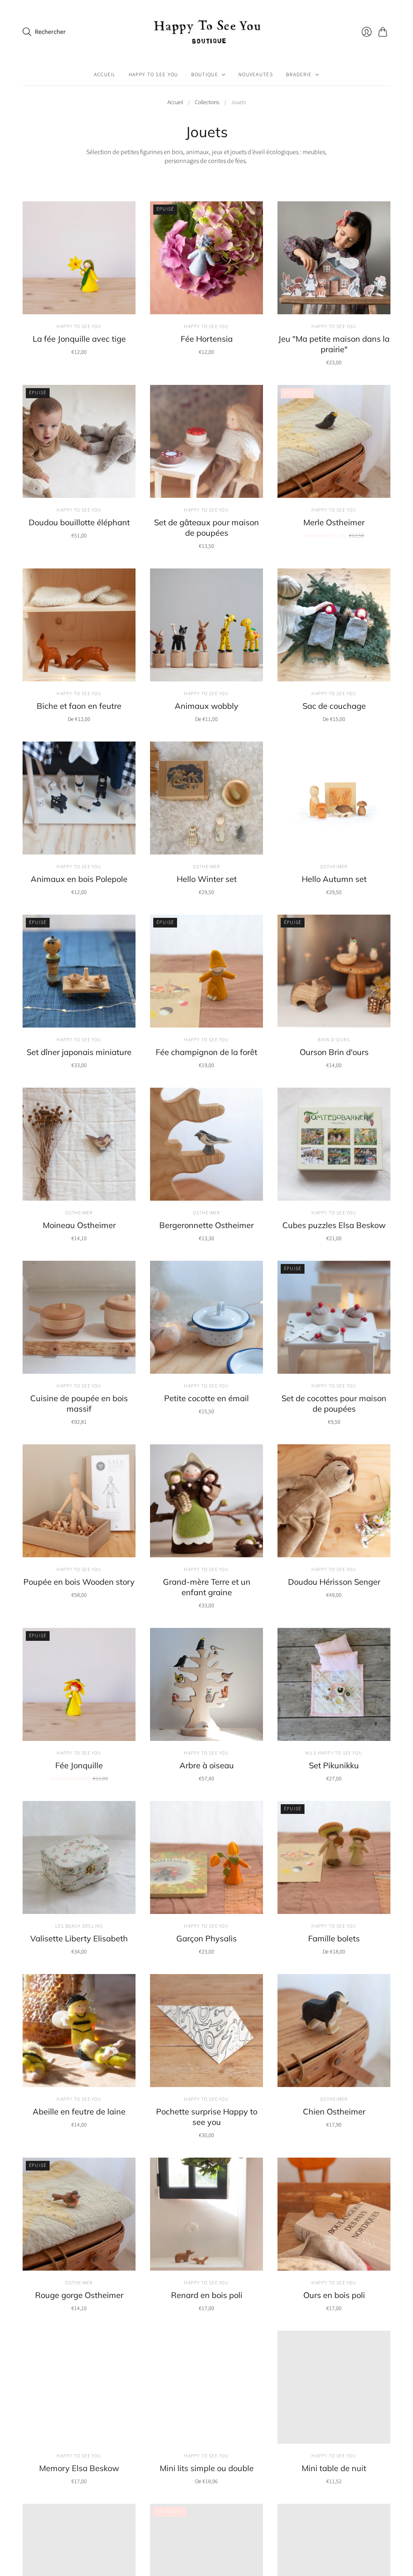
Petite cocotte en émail (206, 1398)
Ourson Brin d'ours (334, 1052)
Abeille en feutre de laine (79, 2111)
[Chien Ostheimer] (334, 2031)
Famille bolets (334, 1938)
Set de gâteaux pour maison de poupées (206, 528)
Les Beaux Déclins (79, 1926)
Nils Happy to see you (334, 1753)
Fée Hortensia (207, 339)
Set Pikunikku (334, 1765)
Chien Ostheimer (334, 2111)
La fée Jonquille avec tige (79, 339)
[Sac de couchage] (334, 625)
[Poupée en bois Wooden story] (79, 1501)
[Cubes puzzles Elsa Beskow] (334, 1144)
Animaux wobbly (206, 706)
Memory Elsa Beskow (79, 2468)
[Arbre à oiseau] (206, 1684)
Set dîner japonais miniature (79, 1052)
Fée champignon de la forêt (206, 1052)
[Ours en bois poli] (334, 2214)
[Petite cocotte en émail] (206, 1317)
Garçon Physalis (206, 1938)
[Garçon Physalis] (206, 1857)
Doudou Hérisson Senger (334, 1582)
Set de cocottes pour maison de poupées (334, 1403)
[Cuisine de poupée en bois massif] (79, 1317)
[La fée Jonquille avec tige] (79, 258)
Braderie (299, 75)
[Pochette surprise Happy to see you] (206, 2031)
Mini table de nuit (334, 2468)
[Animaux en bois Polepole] (79, 798)
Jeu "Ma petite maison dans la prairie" (334, 344)
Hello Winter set (207, 879)
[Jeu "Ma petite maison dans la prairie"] (334, 258)
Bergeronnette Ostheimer (206, 1225)
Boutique (205, 75)
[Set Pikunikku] (334, 1684)
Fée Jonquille (79, 1765)
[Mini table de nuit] (334, 2387)
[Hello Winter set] (206, 798)
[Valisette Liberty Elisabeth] (79, 1857)
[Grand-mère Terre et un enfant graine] (206, 1501)
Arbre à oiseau (207, 1765)
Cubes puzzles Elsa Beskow (334, 1225)
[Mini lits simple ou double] (206, 2387)
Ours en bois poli (334, 2295)
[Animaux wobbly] (206, 625)
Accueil (105, 75)
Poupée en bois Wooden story (79, 1582)
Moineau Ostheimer (79, 1225)
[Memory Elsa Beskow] (79, 2387)
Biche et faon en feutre (79, 706)
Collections (207, 103)
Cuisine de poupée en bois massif (79, 1403)
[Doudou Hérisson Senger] (334, 1501)
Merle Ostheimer (334, 522)
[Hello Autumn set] (334, 798)
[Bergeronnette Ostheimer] (206, 1144)
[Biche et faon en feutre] (79, 625)
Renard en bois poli (207, 2295)
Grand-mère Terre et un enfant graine (207, 1587)
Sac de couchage (334, 706)
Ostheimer (207, 867)
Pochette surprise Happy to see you (207, 2117)
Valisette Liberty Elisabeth (79, 1938)
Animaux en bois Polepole (79, 879)
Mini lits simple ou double (207, 2468)
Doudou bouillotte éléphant (79, 522)
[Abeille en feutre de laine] (79, 2031)
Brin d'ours (334, 1040)
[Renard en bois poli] (206, 2214)
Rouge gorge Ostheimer (79, 2295)
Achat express (79, 302)
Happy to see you (153, 75)
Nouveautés (256, 75)
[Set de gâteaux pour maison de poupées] (206, 441)
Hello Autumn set (334, 879)
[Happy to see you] (206, 32)
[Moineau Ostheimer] (79, 1144)
